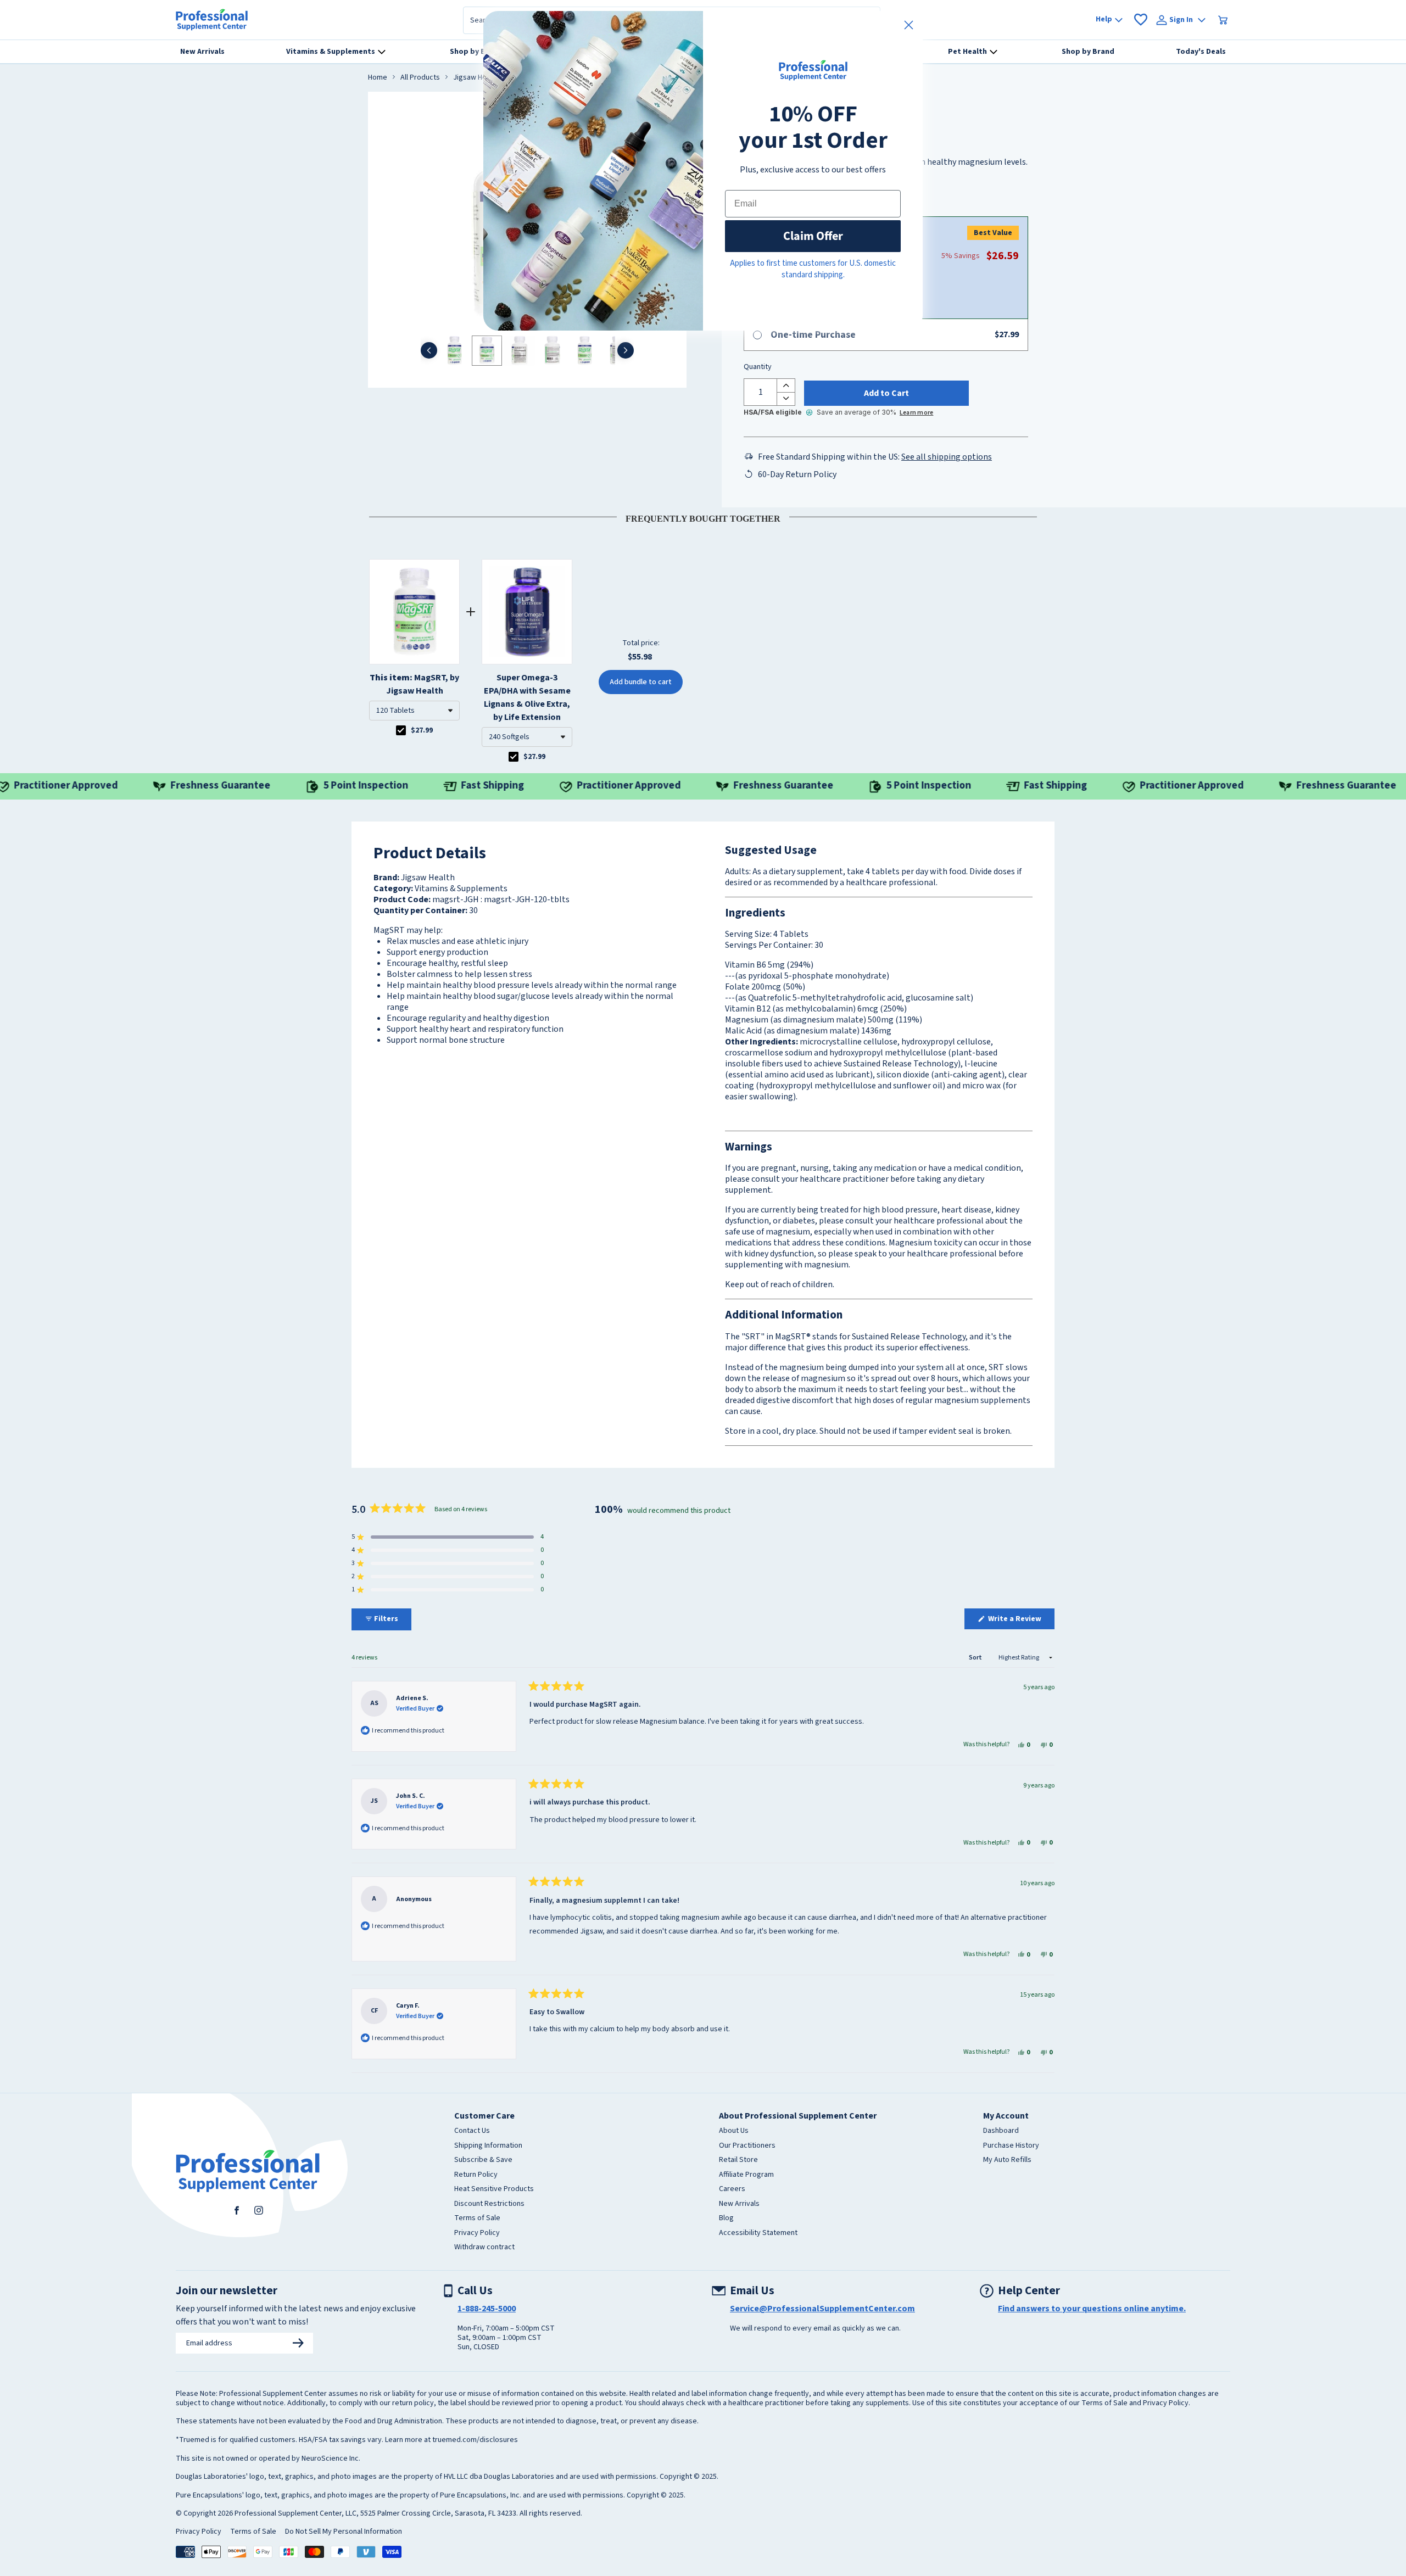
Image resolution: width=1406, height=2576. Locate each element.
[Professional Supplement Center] (212, 20)
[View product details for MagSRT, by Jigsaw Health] (414, 612)
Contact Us (472, 2131)
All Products (420, 78)
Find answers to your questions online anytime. (1092, 2309)
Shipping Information (488, 2146)
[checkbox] (401, 730)
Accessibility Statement (758, 2233)
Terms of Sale (477, 2219)
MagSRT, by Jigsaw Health (414, 684)
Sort (976, 1658)
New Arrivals (739, 2204)
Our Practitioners (747, 2146)
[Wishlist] (1141, 20)
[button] (414, 711)
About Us (734, 2131)
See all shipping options (947, 457)
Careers (732, 2189)
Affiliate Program (746, 2175)
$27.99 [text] (422, 730)
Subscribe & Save (483, 2160)
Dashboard (1001, 2131)
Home (378, 78)
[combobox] (414, 711)
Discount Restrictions (489, 2204)
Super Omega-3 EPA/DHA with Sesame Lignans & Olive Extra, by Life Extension (527, 697)
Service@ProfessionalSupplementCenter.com (822, 2309)
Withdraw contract (484, 2248)
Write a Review (1020, 1621)
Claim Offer (813, 236)
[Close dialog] (909, 25)
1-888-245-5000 (487, 2309)
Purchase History (1011, 2146)
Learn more (916, 413)
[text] (703, 517)
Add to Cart (886, 393)
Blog (726, 2219)
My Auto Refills (1007, 2160)
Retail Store (738, 2160)
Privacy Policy (477, 2233)
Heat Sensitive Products (494, 2189)
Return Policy (476, 2175)
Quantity (758, 367)
